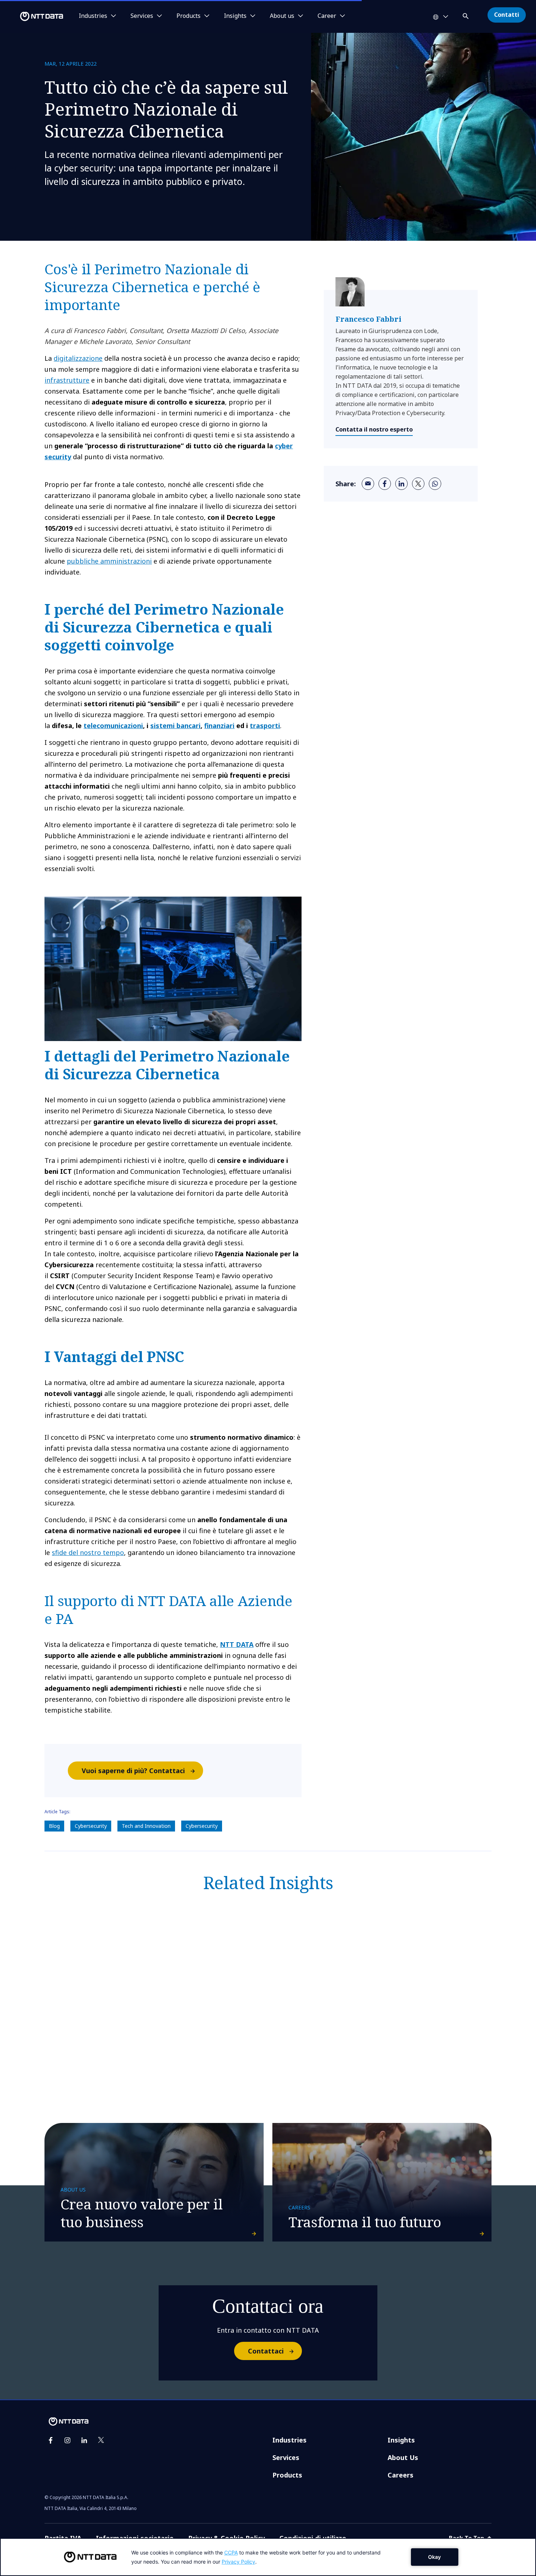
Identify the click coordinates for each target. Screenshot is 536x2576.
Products (287, 2475)
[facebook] (385, 484)
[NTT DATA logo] (33, 16)
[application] (268, 2557)
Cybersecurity (91, 1826)
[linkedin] (401, 484)
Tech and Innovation (146, 1826)
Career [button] (327, 16)
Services (286, 2457)
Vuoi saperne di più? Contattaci (133, 1771)
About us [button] (282, 16)
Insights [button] (235, 16)
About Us (403, 2457)
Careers (401, 2475)
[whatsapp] (435, 484)
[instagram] (67, 2440)
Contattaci (266, 2351)
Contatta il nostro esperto (374, 429)
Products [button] (189, 16)
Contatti (507, 15)
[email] (368, 484)
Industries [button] (93, 16)
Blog (54, 1826)
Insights (401, 2440)
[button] (466, 15)
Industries (290, 2440)
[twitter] (418, 484)
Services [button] (142, 16)
